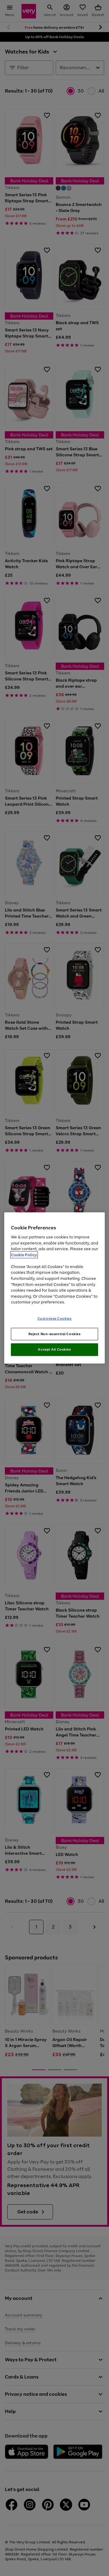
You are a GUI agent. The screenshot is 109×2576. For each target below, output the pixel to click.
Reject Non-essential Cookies (55, 1334)
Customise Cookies (55, 1318)
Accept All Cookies (54, 1349)
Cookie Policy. (24, 1255)
